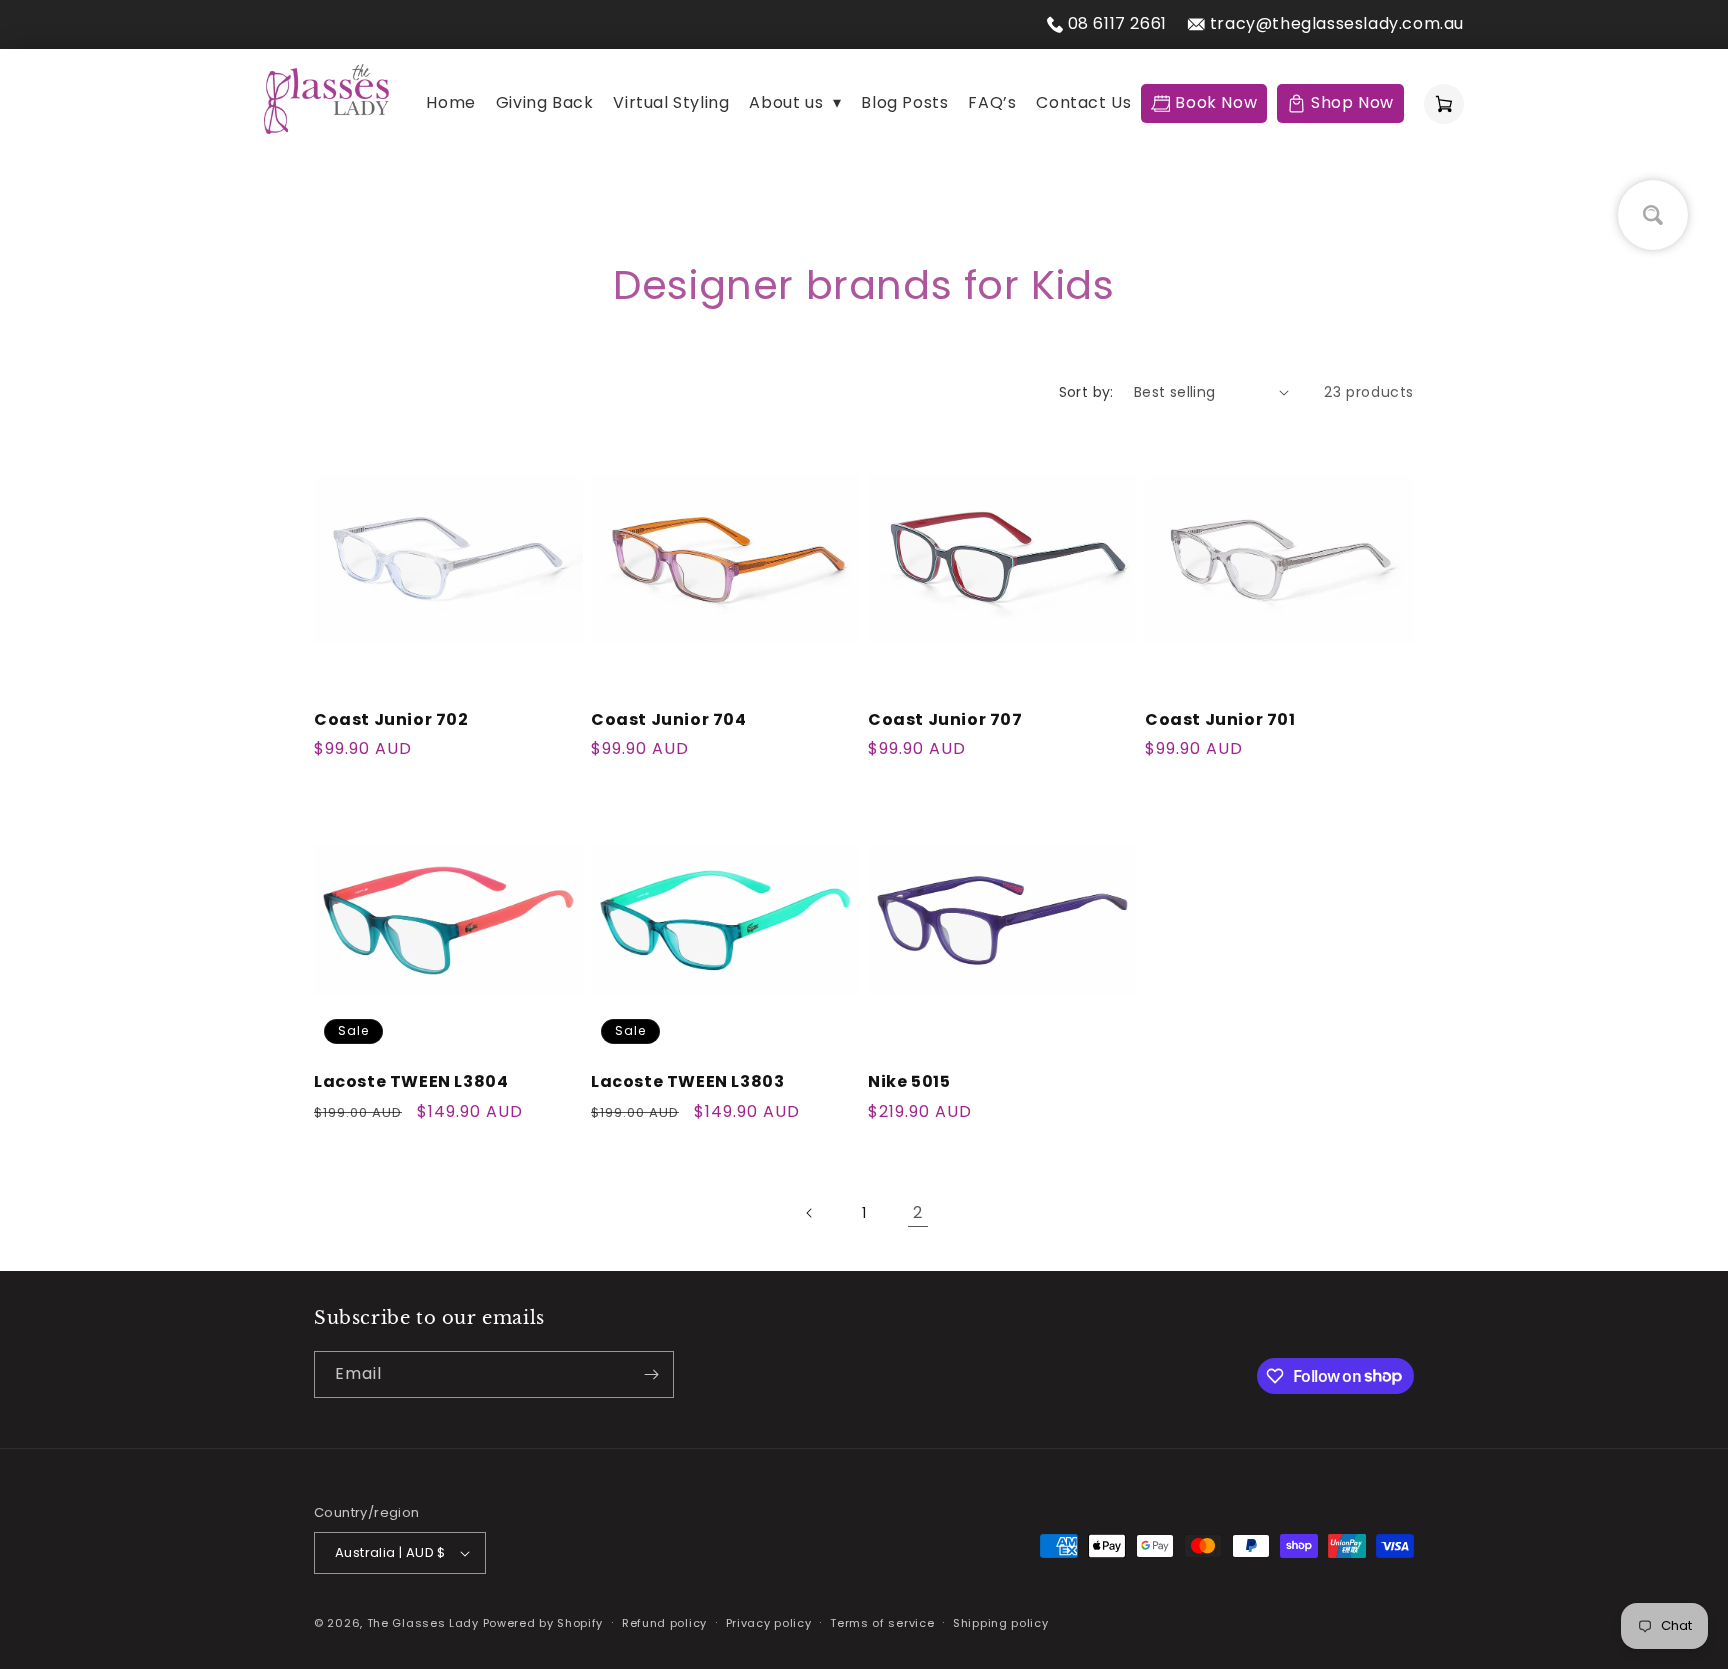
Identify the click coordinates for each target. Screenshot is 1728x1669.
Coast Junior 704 (669, 720)
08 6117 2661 (1117, 23)
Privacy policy (769, 1623)
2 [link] (918, 1212)
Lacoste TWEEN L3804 (411, 1082)
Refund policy (664, 1623)
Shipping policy (1001, 1623)
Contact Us (1083, 102)
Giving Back (545, 102)
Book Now (1216, 102)
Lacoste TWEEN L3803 (687, 1082)
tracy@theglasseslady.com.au (1337, 23)
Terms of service (882, 1623)
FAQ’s (992, 102)
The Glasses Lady (425, 1623)
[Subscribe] (651, 1374)
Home (450, 102)
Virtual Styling (671, 102)
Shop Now (1352, 102)
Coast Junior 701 (1220, 720)
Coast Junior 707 (945, 720)
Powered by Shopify (543, 1623)
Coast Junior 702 (391, 720)
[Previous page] (810, 1213)
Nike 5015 (909, 1082)
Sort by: (1086, 392)
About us (795, 102)
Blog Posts (904, 102)
